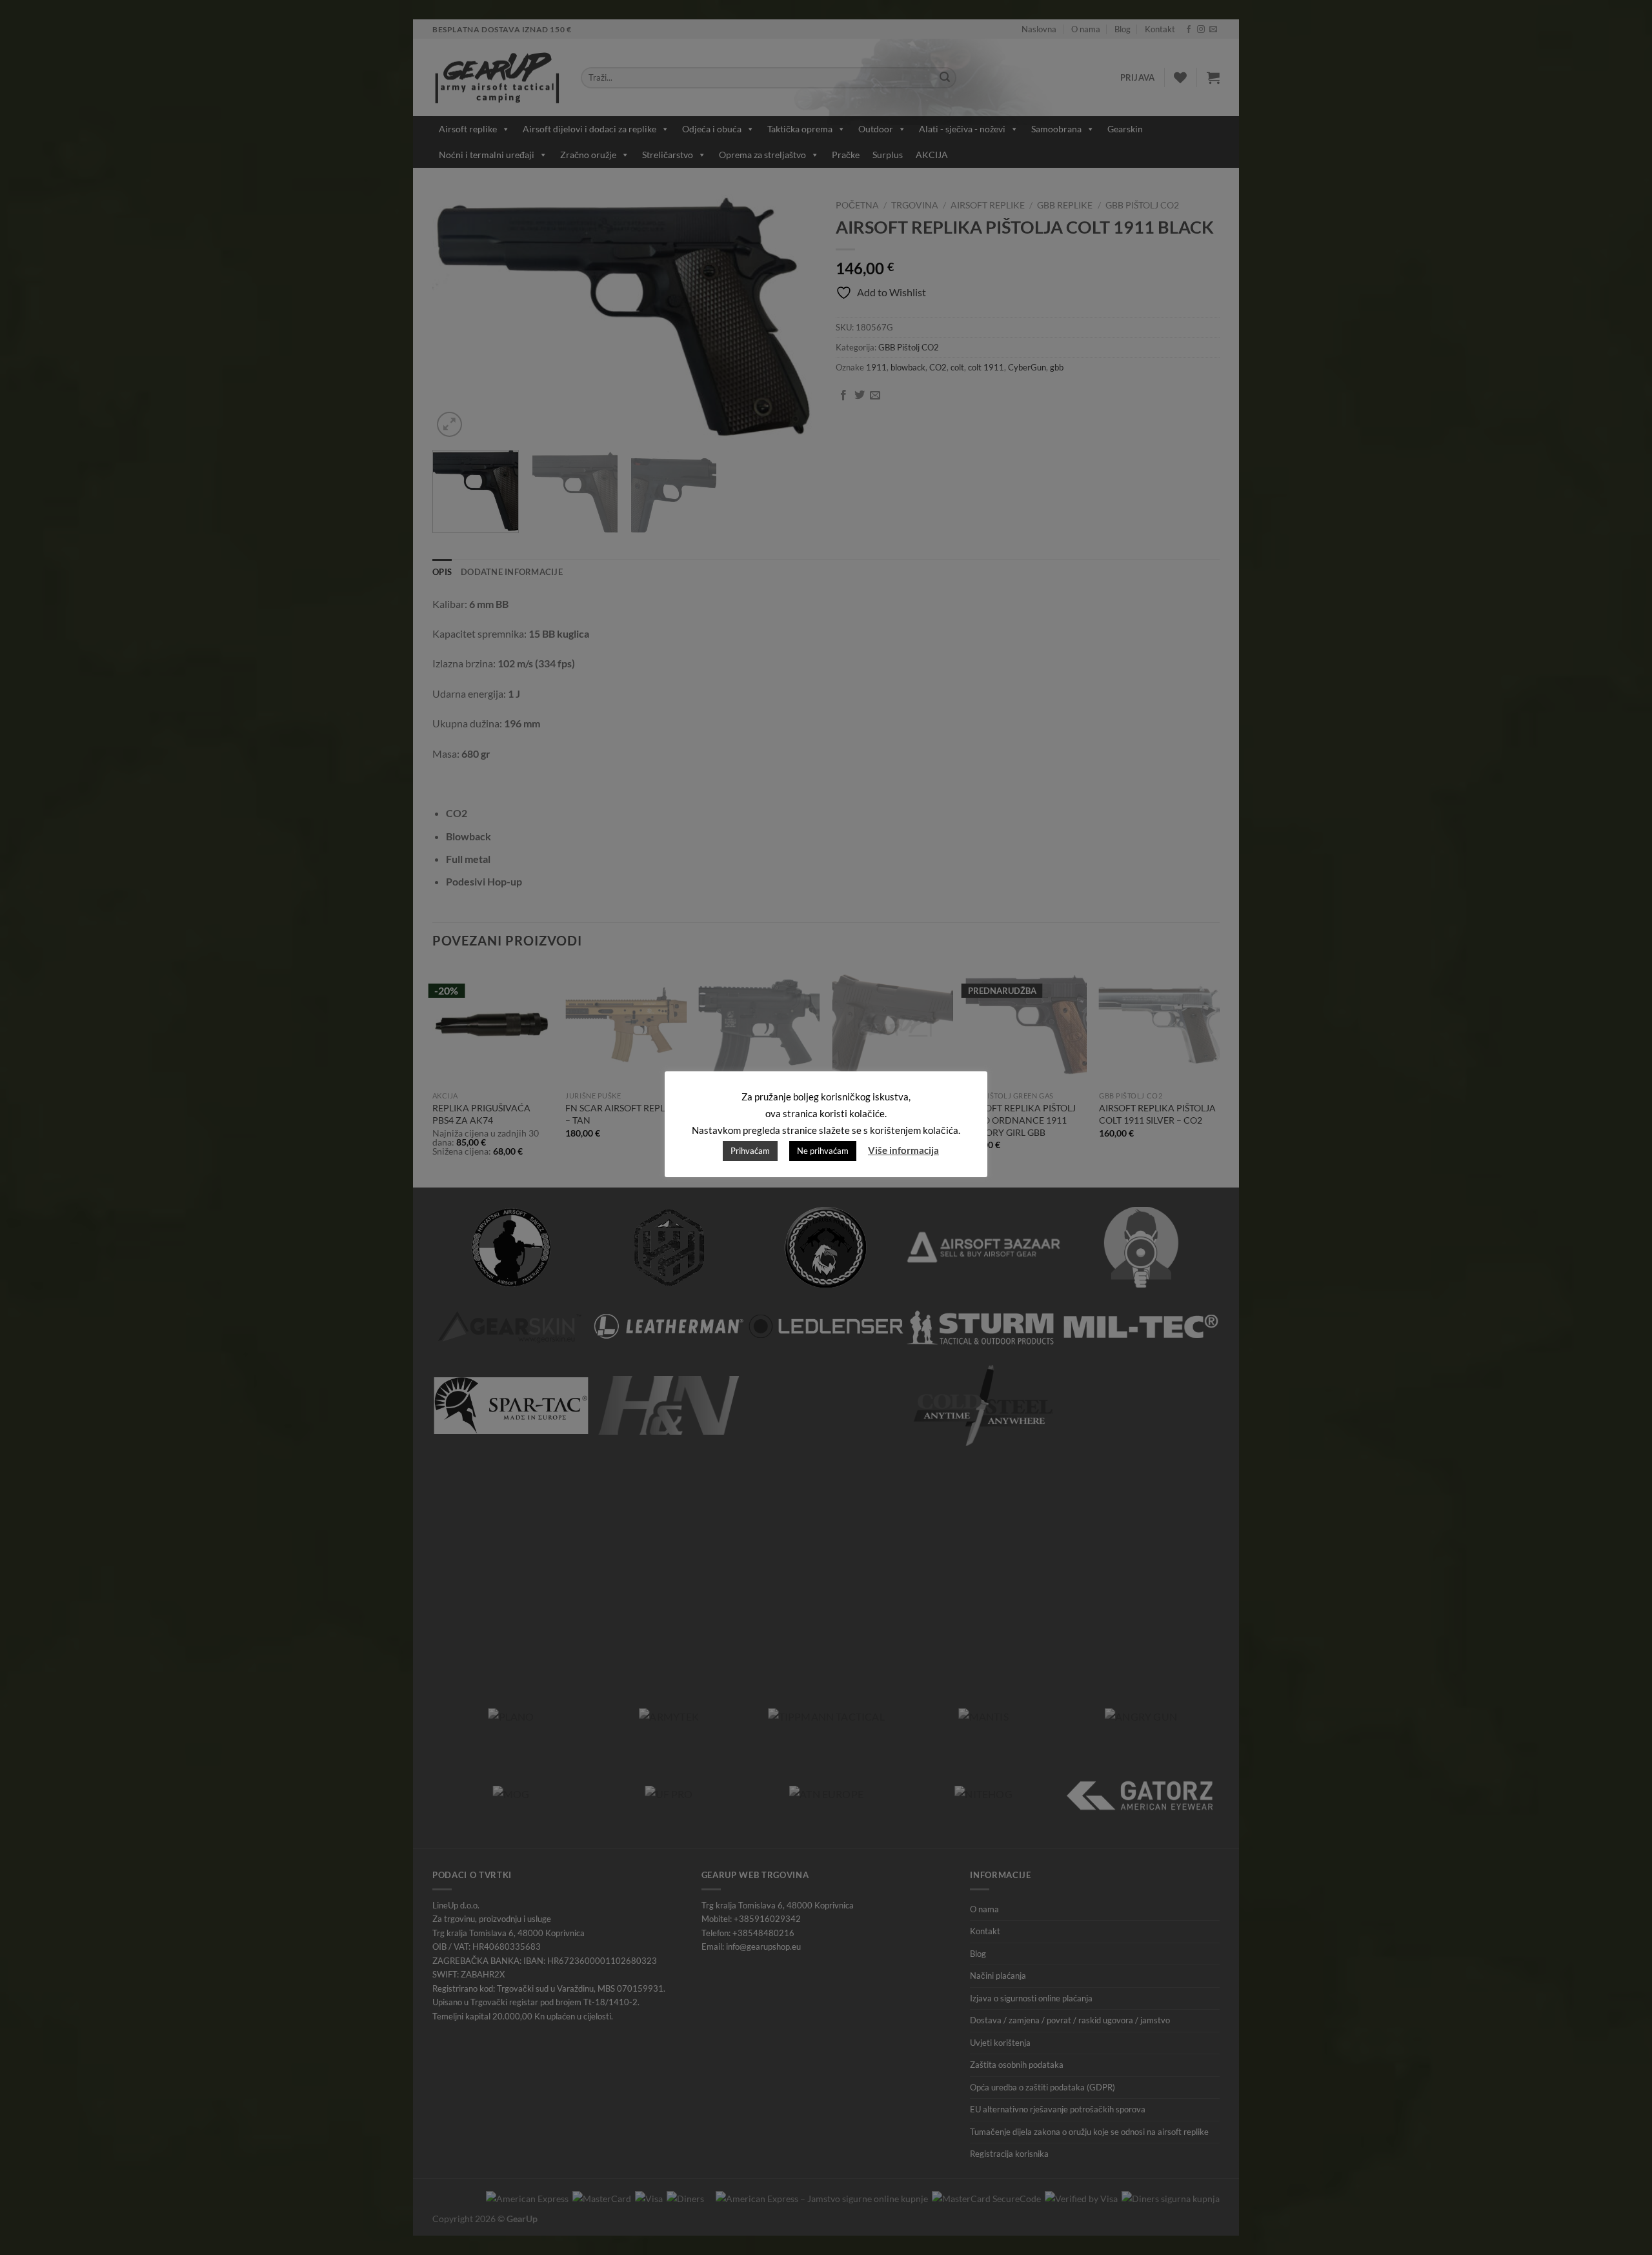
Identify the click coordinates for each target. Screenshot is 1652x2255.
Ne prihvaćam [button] (823, 1151)
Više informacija (903, 1150)
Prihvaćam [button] (750, 1151)
